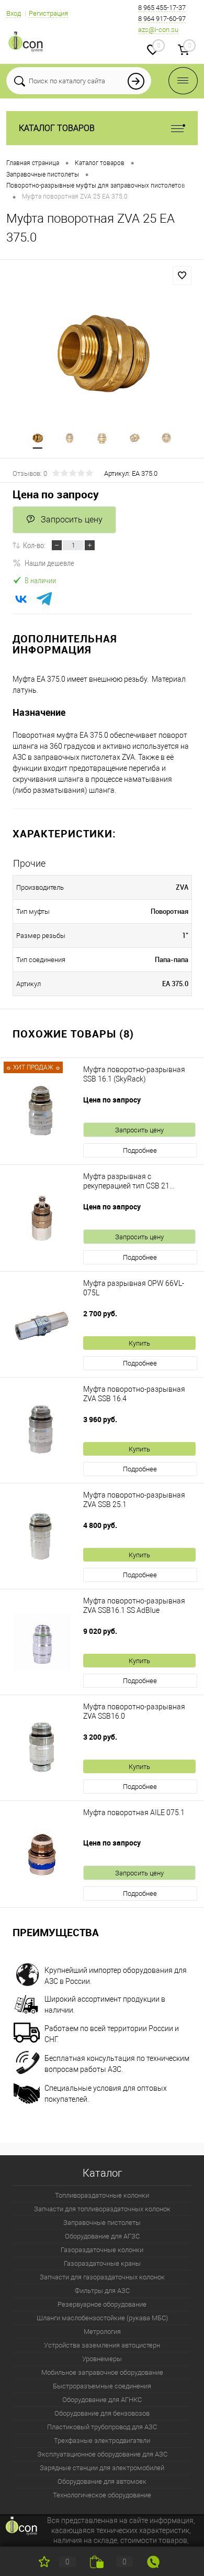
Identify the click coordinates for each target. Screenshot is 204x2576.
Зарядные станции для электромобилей (102, 2468)
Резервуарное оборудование (102, 2304)
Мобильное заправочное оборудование (102, 2372)
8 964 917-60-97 (162, 19)
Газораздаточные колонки (102, 2250)
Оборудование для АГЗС (102, 2236)
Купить (139, 1343)
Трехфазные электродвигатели (102, 2441)
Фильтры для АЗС (102, 2291)
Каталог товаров (57, 128)
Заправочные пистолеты (102, 2223)
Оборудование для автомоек (102, 2481)
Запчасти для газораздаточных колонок (102, 2277)
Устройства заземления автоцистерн (102, 2345)
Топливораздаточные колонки (102, 2195)
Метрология (102, 2332)
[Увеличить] (102, 354)
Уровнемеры (102, 2359)
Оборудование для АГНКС (102, 2400)
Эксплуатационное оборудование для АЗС (102, 2454)
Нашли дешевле (49, 563)
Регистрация (48, 13)
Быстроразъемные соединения (102, 2386)
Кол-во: (34, 545)
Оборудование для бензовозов (102, 2413)
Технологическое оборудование (102, 2495)
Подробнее (140, 1150)
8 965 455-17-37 (162, 8)
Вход (14, 13)
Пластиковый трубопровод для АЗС (102, 2427)
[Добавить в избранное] (182, 276)
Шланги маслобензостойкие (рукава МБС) (102, 2318)
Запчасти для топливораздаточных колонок (102, 2209)
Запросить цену (72, 520)
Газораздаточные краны (102, 2263)
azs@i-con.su (158, 30)
